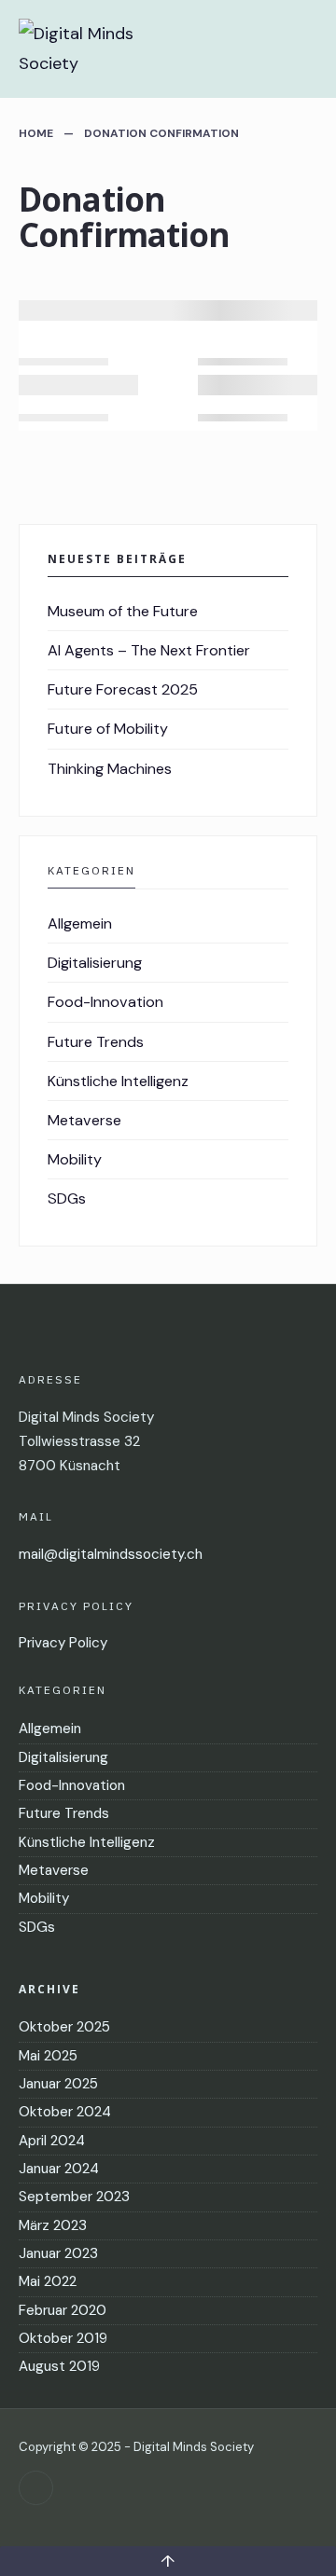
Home (36, 133)
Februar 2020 (63, 2310)
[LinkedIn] (36, 2488)
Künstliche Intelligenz (118, 1081)
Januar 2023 (58, 2253)
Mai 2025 (48, 2056)
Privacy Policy (63, 1643)
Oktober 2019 (63, 2338)
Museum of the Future (123, 611)
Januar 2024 (59, 2169)
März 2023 (53, 2225)
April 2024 (52, 2141)
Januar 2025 (58, 2084)
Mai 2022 (48, 2281)
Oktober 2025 (64, 2027)
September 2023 (74, 2197)
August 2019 (59, 2366)
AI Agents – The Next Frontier (149, 650)
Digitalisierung (95, 963)
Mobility (75, 1159)
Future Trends (96, 1042)
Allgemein (80, 923)
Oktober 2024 (65, 2112)
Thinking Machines (110, 769)
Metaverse (84, 1120)
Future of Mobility (108, 729)
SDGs (67, 1198)
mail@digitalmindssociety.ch (111, 1554)
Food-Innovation (105, 1002)
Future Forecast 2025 (123, 689)
